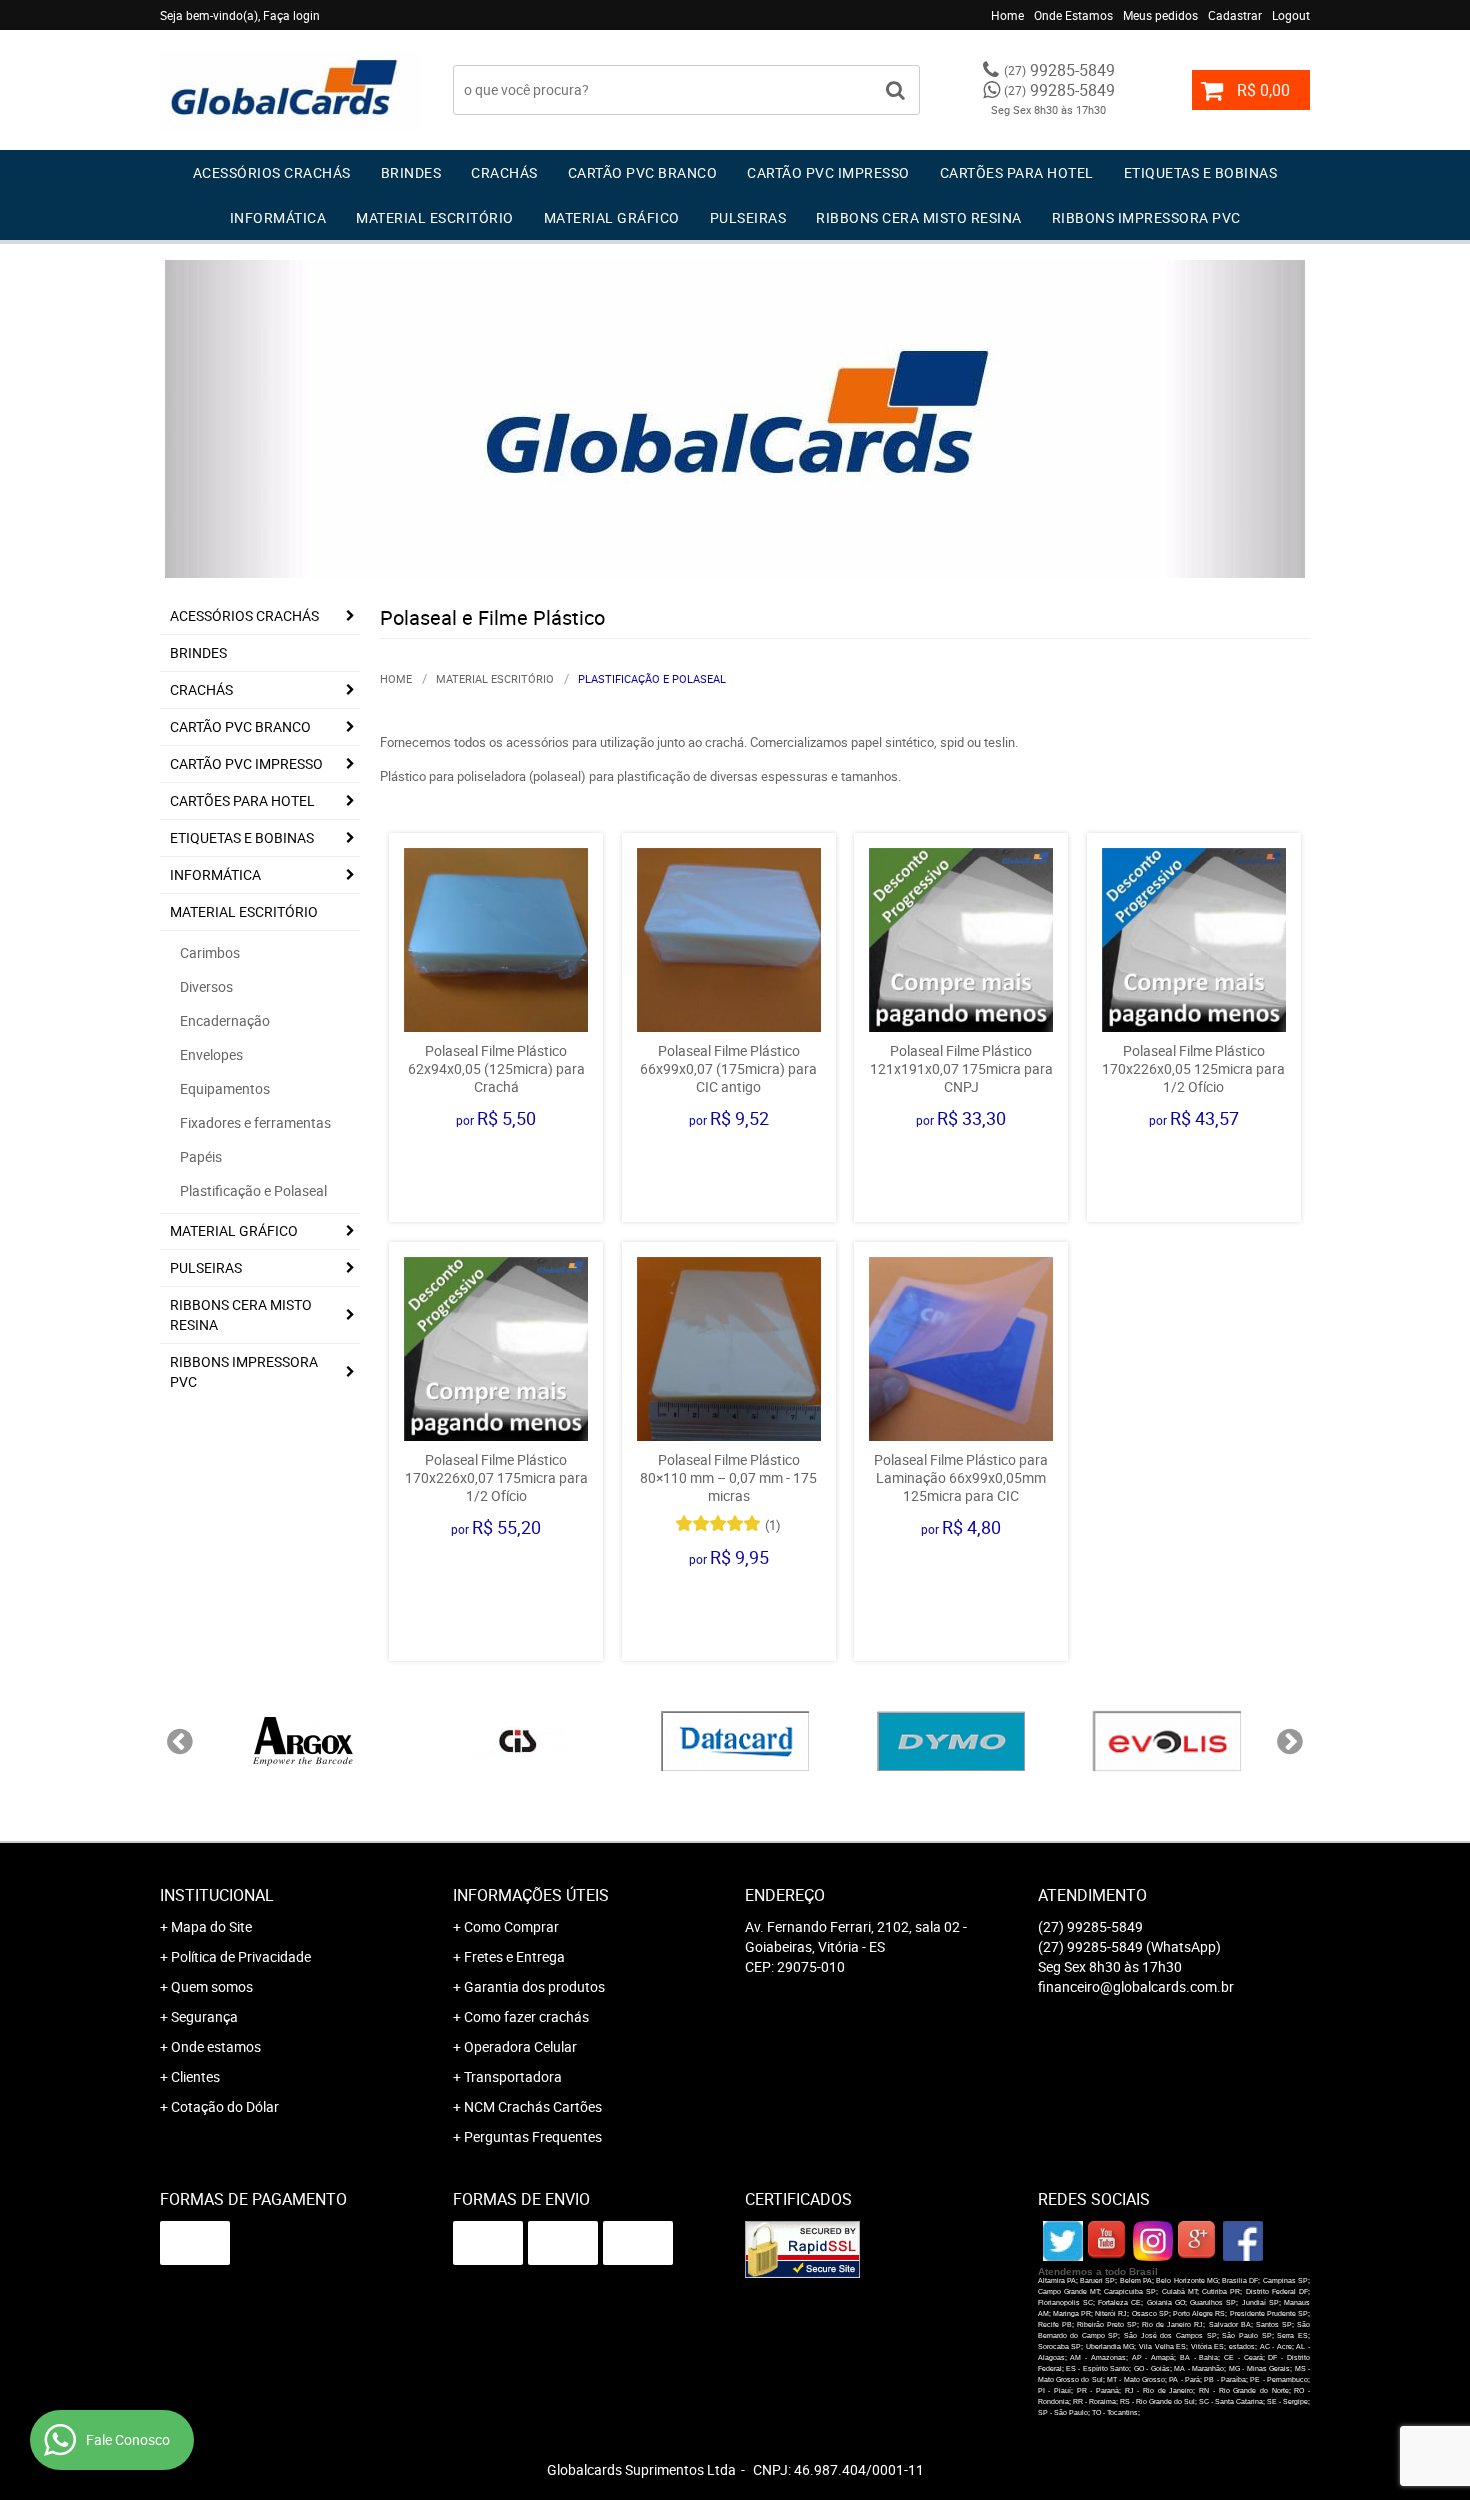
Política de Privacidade (241, 1956)
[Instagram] (1153, 2241)
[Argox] (303, 1741)
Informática (278, 217)
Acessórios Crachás (272, 172)
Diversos (206, 986)
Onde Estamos (1073, 15)
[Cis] (519, 1741)
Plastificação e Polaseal (253, 1190)
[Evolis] (1167, 1741)
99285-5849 (1059, 70)
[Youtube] (1108, 2241)
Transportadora (513, 2076)
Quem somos (212, 1986)
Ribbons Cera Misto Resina (919, 217)
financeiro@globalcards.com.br (1136, 1986)
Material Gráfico (612, 217)
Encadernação (225, 1020)
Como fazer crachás (526, 2016)
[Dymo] (951, 1741)
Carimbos (210, 952)
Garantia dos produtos (534, 1986)
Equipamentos (225, 1088)
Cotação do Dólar (225, 2106)
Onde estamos (216, 2046)
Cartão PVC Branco (643, 172)
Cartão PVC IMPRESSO (828, 172)
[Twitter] (1063, 2241)
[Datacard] (735, 1741)
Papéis (201, 1156)
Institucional (217, 1895)
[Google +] (1198, 2241)
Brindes (411, 172)
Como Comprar (511, 1926)
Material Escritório (435, 217)
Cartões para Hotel (1017, 172)
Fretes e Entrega (514, 1956)
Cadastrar (1235, 15)
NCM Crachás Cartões (533, 2106)
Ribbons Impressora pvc (1146, 217)
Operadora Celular (520, 2046)
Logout (1291, 15)
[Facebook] (1243, 2241)
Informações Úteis (531, 1895)
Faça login (291, 15)
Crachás (504, 172)
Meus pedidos (1160, 15)
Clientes (195, 2076)
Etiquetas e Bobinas (1201, 172)
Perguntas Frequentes (533, 2136)
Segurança (204, 2016)
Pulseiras (748, 217)
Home (1007, 15)
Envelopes (211, 1054)
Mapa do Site (211, 1926)
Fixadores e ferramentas (255, 1122)
